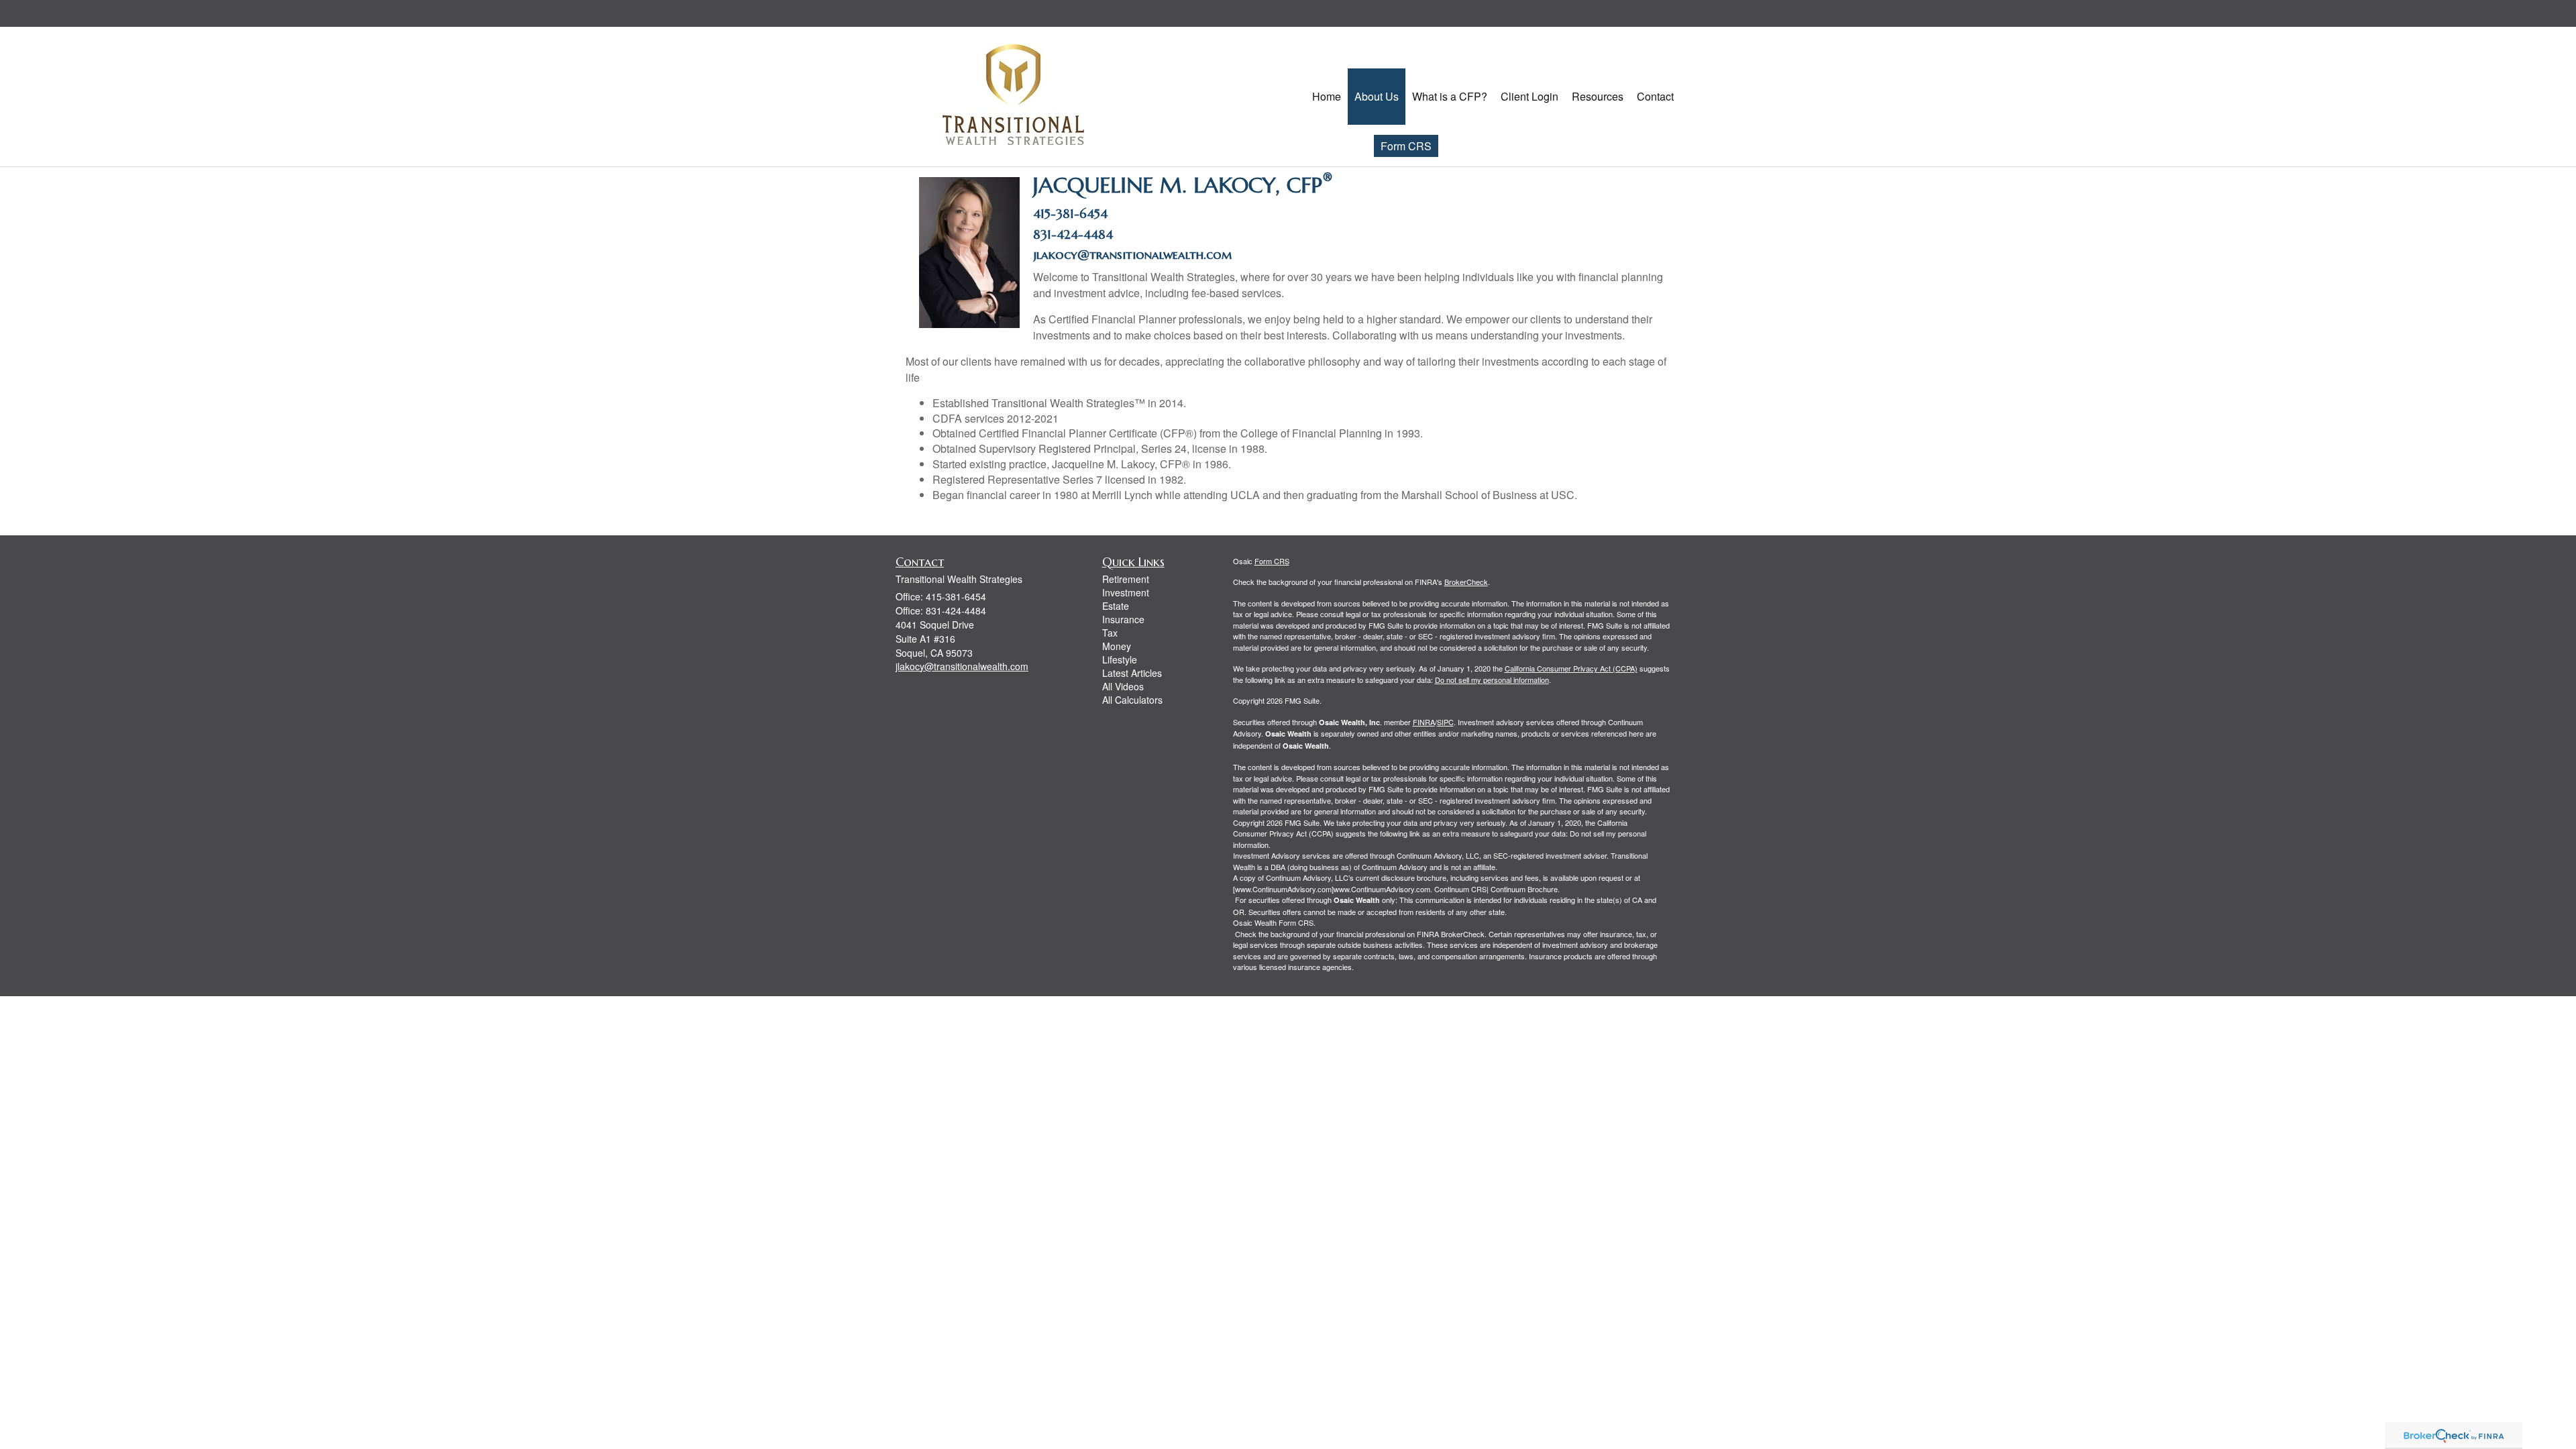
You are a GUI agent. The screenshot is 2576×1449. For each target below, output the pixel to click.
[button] (1377, 97)
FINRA (1424, 722)
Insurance (1123, 619)
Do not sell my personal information (1492, 680)
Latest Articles (1132, 673)
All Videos (1123, 686)
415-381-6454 (1070, 214)
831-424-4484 (1073, 234)
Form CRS (1406, 146)
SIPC (1445, 722)
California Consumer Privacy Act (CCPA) (1571, 668)
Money (1117, 646)
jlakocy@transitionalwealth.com (1134, 255)
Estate (1116, 606)
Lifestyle (1120, 659)
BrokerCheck (1466, 582)
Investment (1126, 592)
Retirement (1126, 579)
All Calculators (1132, 700)
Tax (1110, 633)
